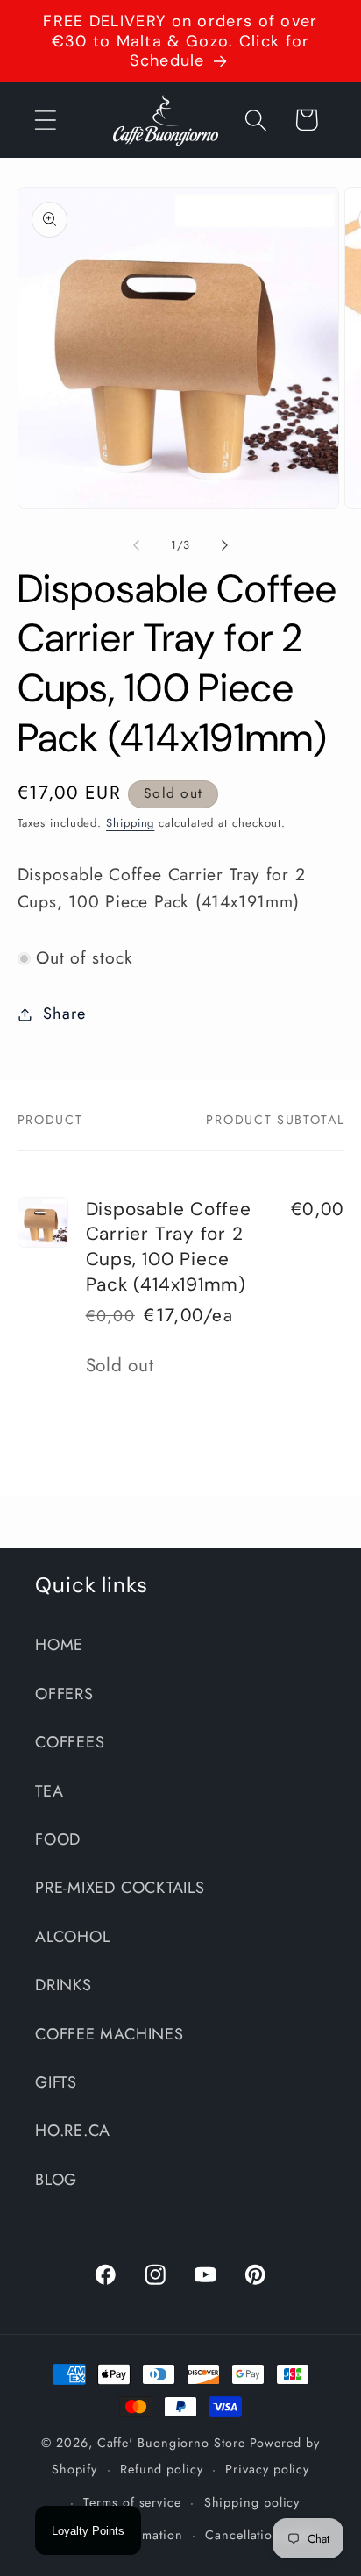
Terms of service (132, 2502)
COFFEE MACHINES (110, 2034)
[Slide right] (225, 545)
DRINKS (64, 1985)
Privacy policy (267, 2469)
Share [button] (64, 1014)
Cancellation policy (263, 2535)
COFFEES (70, 1742)
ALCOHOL (72, 1937)
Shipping (130, 823)
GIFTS (56, 2082)
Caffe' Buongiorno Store (171, 2443)
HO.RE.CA (73, 2131)
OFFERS (64, 1694)
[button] (45, 120)
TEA (49, 1791)
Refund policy (162, 2469)
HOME (59, 1645)
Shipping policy (252, 2502)
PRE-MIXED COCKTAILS (120, 1888)
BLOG (56, 2180)
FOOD (58, 1839)
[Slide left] (136, 545)
